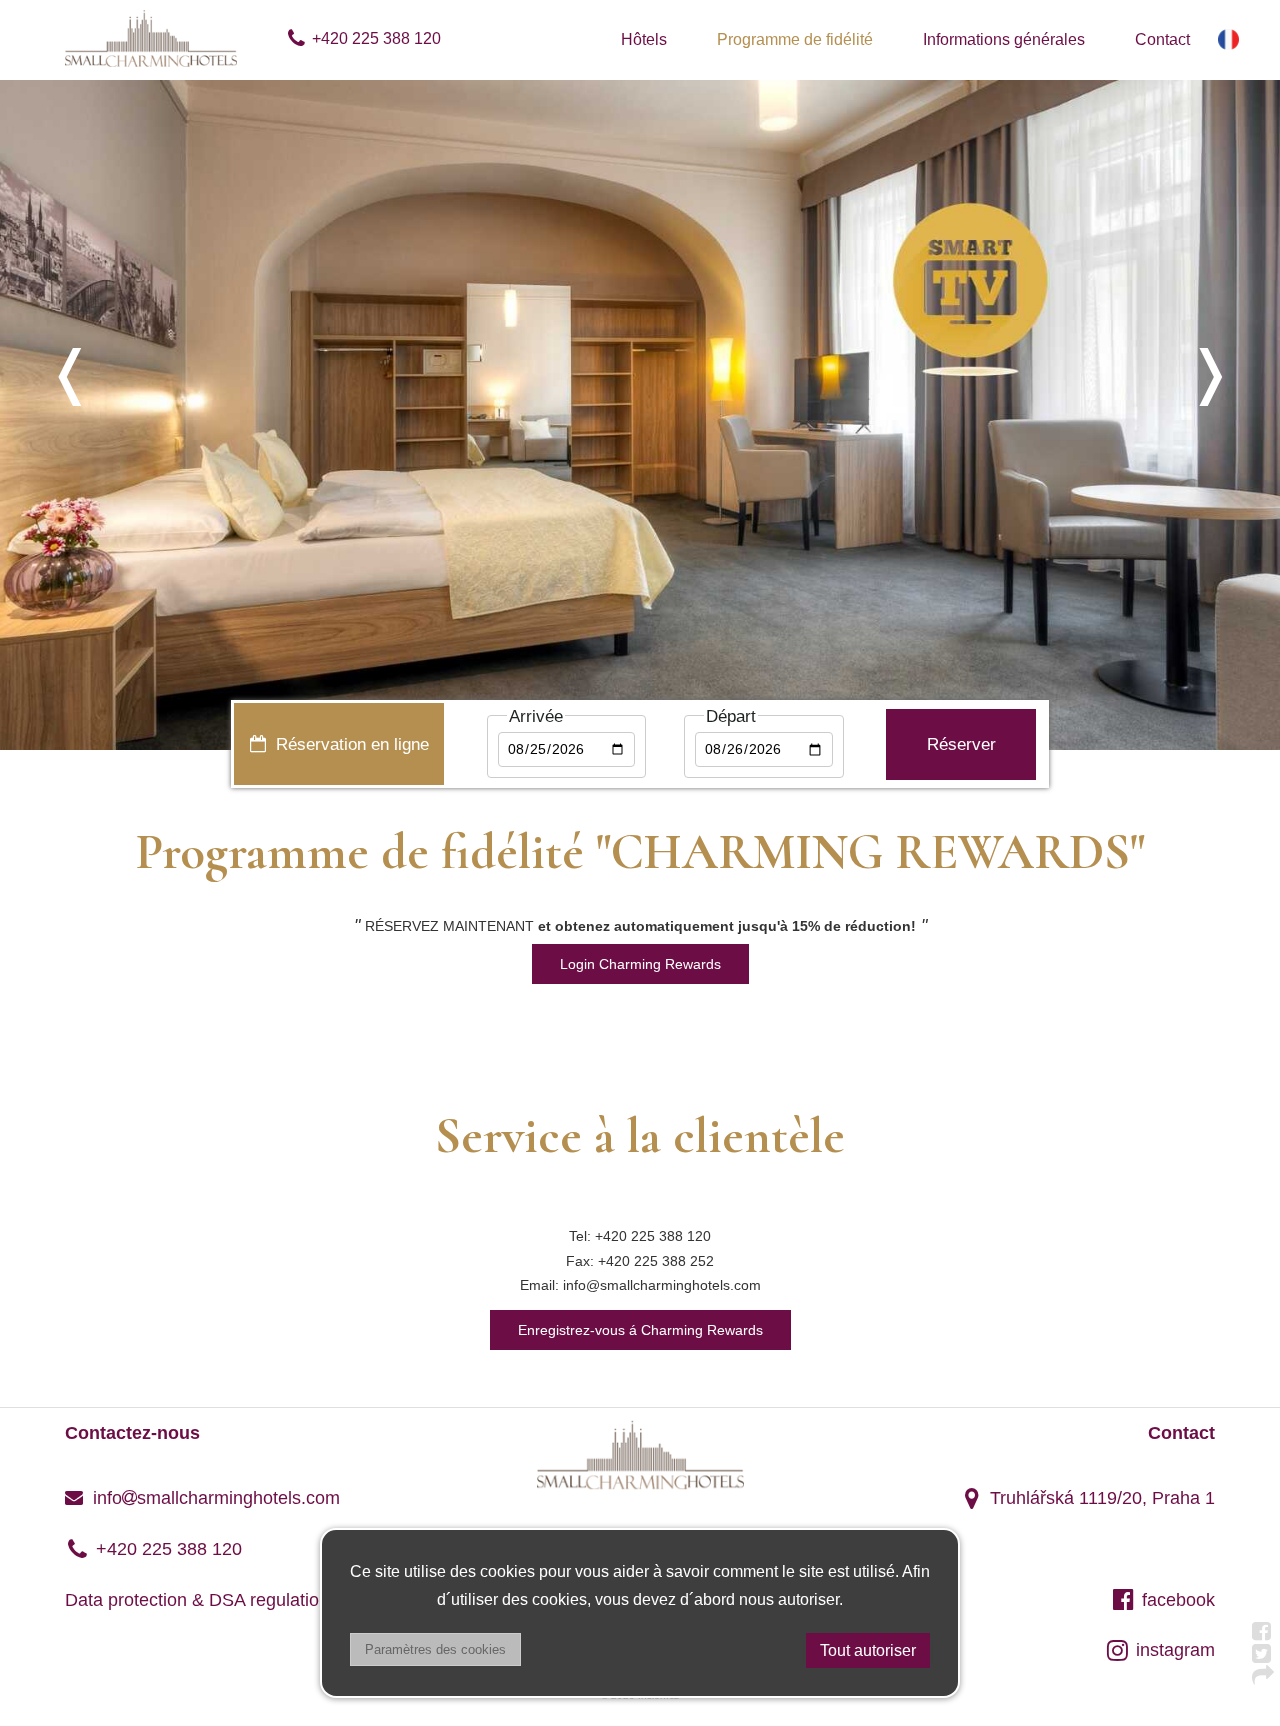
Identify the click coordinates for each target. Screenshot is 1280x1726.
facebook (1178, 1600)
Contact (1162, 39)
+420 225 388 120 (376, 38)
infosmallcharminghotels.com (214, 1498)
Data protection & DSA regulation (197, 1600)
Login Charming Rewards (640, 964)
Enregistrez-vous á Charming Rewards (640, 1330)
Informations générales (1004, 39)
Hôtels (644, 39)
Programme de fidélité (795, 39)
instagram (1175, 1650)
